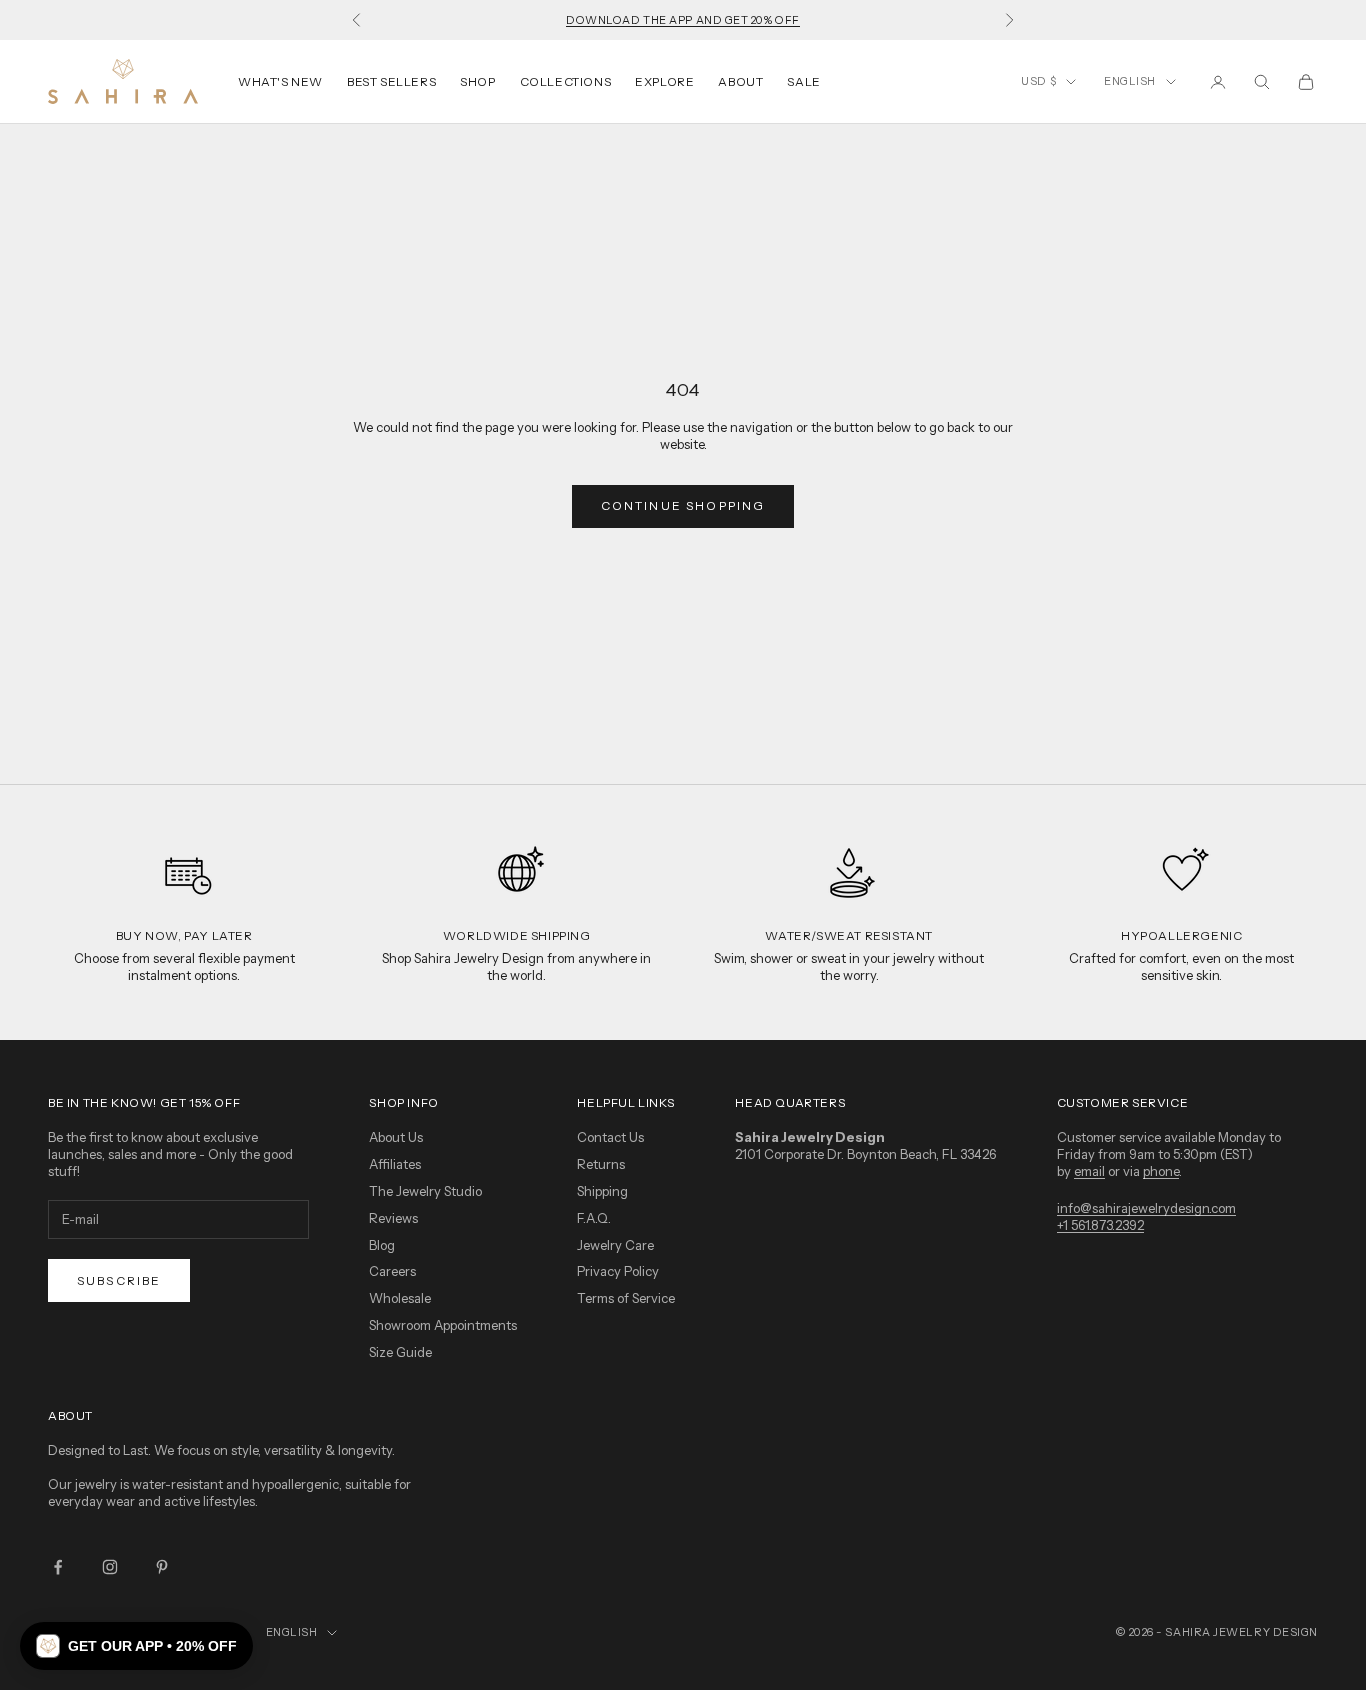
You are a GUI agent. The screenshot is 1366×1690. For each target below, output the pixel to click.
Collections (566, 81)
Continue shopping (683, 505)
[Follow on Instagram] (110, 1567)
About (740, 81)
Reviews (393, 1218)
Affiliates (395, 1164)
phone (1161, 1171)
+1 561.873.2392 (1100, 1225)
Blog (382, 1245)
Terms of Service (626, 1298)
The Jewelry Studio (425, 1191)
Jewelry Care (615, 1245)
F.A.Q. (594, 1218)
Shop (477, 81)
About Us (396, 1137)
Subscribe (119, 1280)
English (1130, 81)
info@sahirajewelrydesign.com (1146, 1208)
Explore (664, 81)
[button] (136, 1646)
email (1089, 1171)
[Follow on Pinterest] (162, 1567)
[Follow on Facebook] (58, 1567)
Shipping (602, 1191)
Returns (601, 1164)
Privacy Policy (618, 1271)
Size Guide (400, 1352)
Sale (803, 81)
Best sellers (391, 81)
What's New (280, 81)
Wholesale (400, 1298)
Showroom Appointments (443, 1325)
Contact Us (610, 1137)
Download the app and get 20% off (683, 20)
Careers (392, 1271)
